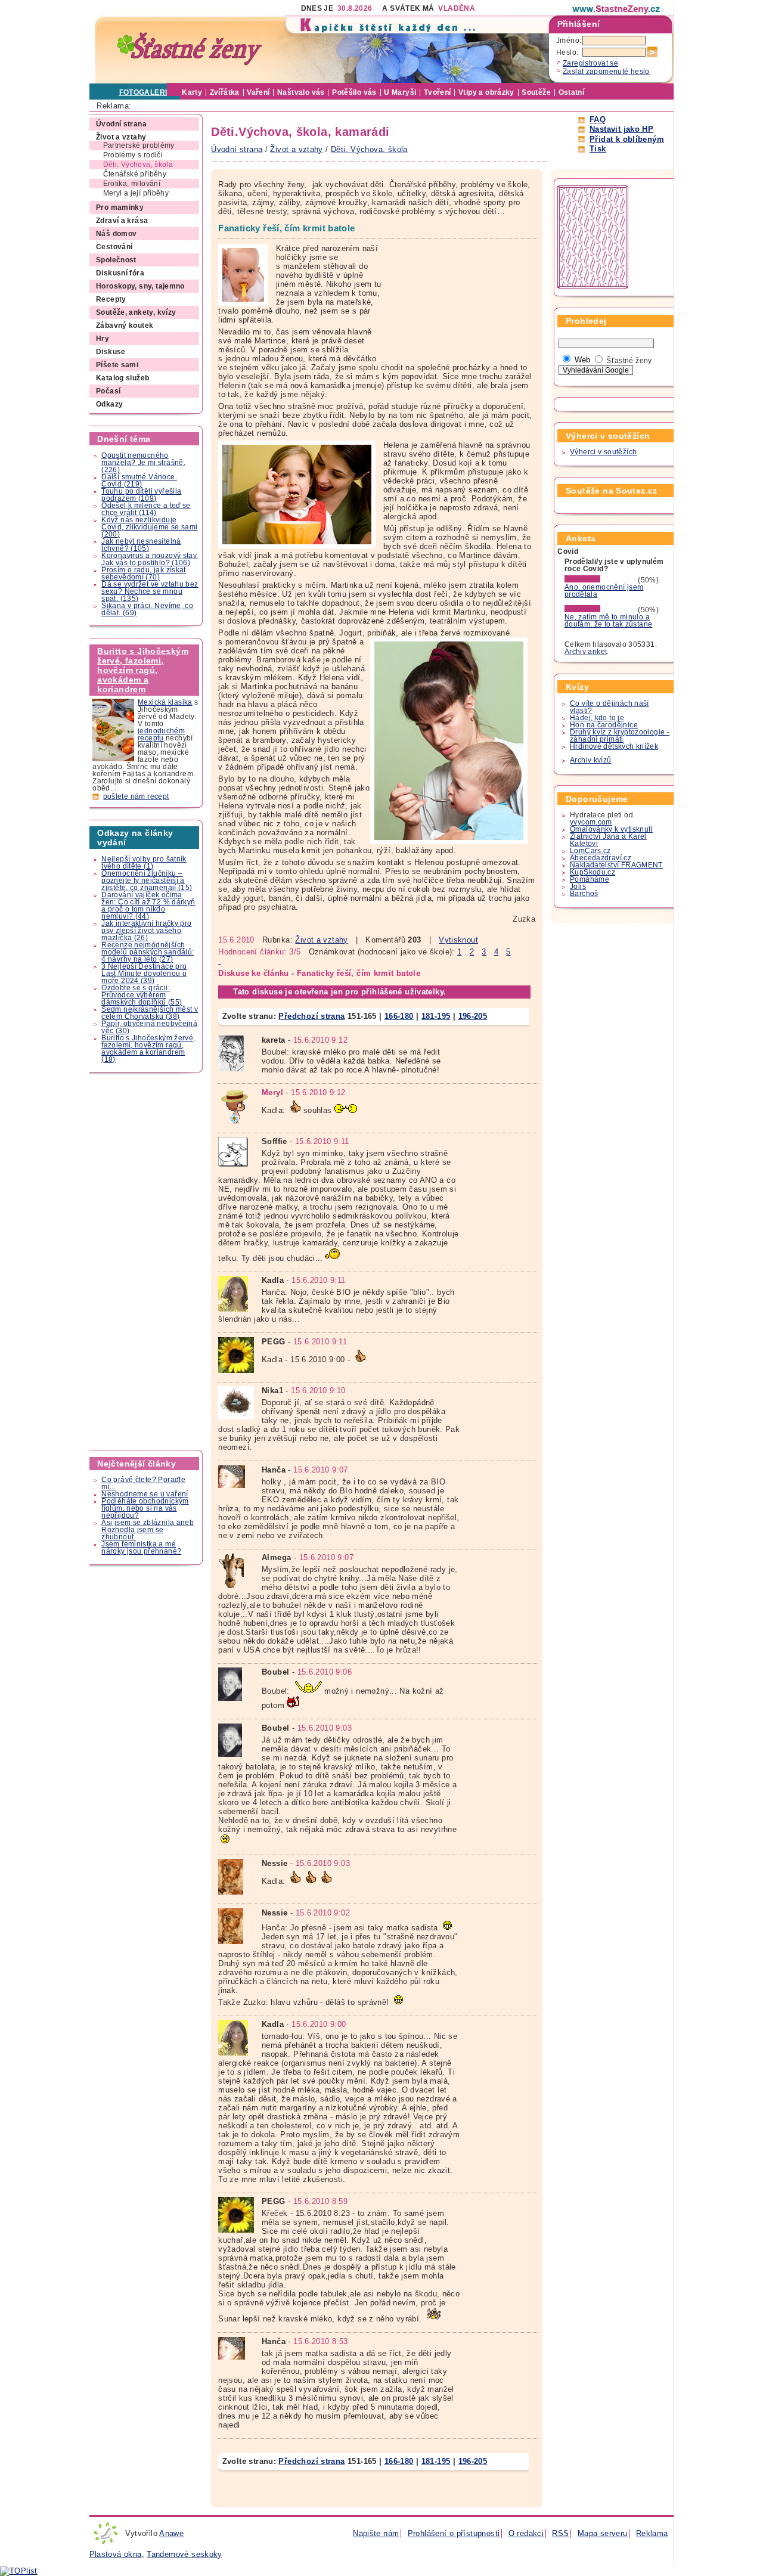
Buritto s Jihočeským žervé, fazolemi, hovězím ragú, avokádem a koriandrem (143, 670)
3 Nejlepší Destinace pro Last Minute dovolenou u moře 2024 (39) (144, 974)
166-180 (399, 1016)
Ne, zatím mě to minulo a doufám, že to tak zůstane (609, 621)
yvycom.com (591, 822)
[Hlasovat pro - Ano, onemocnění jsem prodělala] (600, 580)
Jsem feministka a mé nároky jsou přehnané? (141, 1548)
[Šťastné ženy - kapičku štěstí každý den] (190, 49)
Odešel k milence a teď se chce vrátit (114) (146, 509)
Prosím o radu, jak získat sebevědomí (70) (144, 574)
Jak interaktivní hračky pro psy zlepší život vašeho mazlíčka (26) (146, 931)
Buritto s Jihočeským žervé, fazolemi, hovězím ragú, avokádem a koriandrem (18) (148, 1049)
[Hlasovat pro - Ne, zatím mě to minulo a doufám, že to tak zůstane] (600, 610)
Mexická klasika (165, 702)
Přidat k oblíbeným (627, 139)
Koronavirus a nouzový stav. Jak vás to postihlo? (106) (150, 559)
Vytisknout (458, 940)
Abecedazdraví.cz (601, 858)
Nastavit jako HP (621, 129)
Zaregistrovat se (590, 63)
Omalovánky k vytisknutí (611, 829)
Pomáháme (590, 879)
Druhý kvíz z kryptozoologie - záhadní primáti (620, 736)
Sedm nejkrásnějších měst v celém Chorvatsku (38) (150, 1013)
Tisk (598, 149)
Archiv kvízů (591, 760)
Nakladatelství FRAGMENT (616, 865)
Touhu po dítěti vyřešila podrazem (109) (141, 495)
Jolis (578, 886)
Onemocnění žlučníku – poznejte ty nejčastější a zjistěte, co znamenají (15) (147, 881)
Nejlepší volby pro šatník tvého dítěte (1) (144, 863)
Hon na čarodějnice (604, 725)
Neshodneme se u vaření (145, 1494)
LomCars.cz (590, 851)
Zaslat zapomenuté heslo (606, 72)
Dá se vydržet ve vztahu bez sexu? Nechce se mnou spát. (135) (150, 591)
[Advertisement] (147, 1261)
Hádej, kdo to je (597, 718)
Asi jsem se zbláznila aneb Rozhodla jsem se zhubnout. (148, 1530)
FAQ (598, 120)
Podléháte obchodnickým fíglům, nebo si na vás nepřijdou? (145, 1508)
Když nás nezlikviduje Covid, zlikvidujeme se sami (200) (149, 527)
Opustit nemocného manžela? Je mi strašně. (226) (143, 463)
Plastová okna (116, 2554)
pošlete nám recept (136, 796)
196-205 (473, 1016)
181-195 (436, 1016)
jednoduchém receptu (161, 734)
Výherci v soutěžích (603, 452)
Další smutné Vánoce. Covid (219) (139, 481)
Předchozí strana (311, 1016)
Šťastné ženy (629, 361)
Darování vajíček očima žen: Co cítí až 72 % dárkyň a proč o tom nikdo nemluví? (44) (148, 906)
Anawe (171, 2533)
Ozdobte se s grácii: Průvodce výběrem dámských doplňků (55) (142, 995)
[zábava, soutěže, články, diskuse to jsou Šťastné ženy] (617, 9)
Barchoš (584, 894)
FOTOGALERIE (146, 92)
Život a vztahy (321, 940)
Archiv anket (586, 652)
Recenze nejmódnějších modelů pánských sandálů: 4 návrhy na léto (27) (148, 952)
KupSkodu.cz (593, 872)
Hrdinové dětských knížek (614, 746)
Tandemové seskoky (184, 2554)
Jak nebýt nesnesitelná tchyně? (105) (141, 545)
